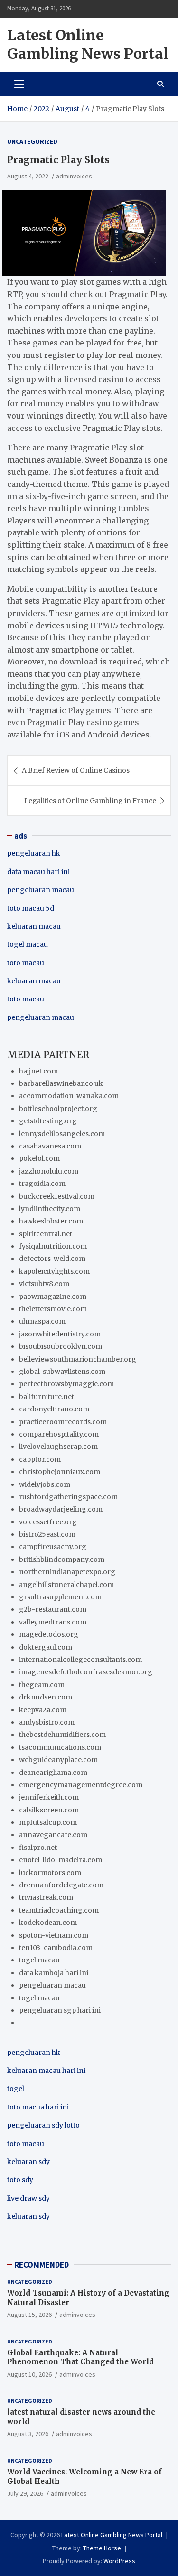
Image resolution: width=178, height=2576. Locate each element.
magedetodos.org (49, 1634)
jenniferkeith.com (49, 1797)
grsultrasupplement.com (60, 1597)
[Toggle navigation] (19, 84)
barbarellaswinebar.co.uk (61, 1083)
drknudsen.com (46, 1697)
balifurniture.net (47, 1397)
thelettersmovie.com (53, 1309)
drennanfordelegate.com (61, 1885)
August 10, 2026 (29, 2374)
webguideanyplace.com (58, 1760)
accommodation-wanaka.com (69, 1096)
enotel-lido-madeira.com (61, 1860)
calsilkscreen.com (49, 1810)
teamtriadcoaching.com (59, 1910)
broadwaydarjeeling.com (61, 1509)
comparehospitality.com (59, 1434)
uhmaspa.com (42, 1321)
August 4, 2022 (28, 176)
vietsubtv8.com (44, 1284)
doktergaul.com (46, 1647)
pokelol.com (39, 1158)
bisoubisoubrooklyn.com (61, 1346)
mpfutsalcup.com (48, 1822)
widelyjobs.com (45, 1484)
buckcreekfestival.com (57, 1196)
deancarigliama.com (53, 1773)
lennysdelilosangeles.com (62, 1134)
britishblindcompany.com (62, 1559)
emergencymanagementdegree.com (81, 1785)
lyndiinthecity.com (50, 1209)
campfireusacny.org (53, 1547)
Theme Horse (102, 2548)
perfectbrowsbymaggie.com (66, 1384)
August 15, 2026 (29, 2315)
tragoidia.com (42, 1184)
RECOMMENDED (42, 2265)
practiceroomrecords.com (63, 1422)
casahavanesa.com (50, 1146)
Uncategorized (32, 141)
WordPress (119, 2561)
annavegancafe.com (53, 1835)
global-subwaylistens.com (62, 1372)
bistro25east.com (47, 1534)
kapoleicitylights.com (54, 1271)
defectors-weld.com (52, 1259)
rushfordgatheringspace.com (68, 1497)
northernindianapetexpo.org (67, 1572)
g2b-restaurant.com (53, 1609)
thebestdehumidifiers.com (62, 1735)
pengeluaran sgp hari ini (60, 2010)
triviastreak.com (46, 1897)
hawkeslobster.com (51, 1221)
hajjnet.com (38, 1071)
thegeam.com (42, 1685)
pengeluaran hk (34, 853)
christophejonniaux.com (60, 1472)
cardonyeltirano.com (54, 1409)
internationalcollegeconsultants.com (80, 1660)
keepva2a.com (43, 1710)
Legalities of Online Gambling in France (90, 801)
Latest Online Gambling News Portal (88, 44)
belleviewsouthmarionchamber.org (78, 1359)
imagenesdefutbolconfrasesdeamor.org (86, 1672)
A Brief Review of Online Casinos (76, 770)
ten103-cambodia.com (56, 1948)
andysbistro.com (47, 1722)
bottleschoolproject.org (58, 1109)
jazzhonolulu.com (49, 1171)
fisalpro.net (38, 1848)
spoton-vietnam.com (54, 1935)
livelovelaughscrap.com (58, 1447)
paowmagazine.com (53, 1297)
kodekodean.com (48, 1923)
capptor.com (40, 1459)
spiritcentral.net (46, 1234)
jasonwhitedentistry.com (60, 1334)
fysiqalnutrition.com (53, 1246)
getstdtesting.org (48, 1121)
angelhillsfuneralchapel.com (66, 1585)
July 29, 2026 (25, 2493)
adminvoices (74, 176)
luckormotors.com (50, 1873)
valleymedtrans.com (53, 1622)
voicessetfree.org (48, 1522)
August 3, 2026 (28, 2434)
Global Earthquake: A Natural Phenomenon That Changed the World (80, 2357)
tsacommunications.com (60, 1747)
